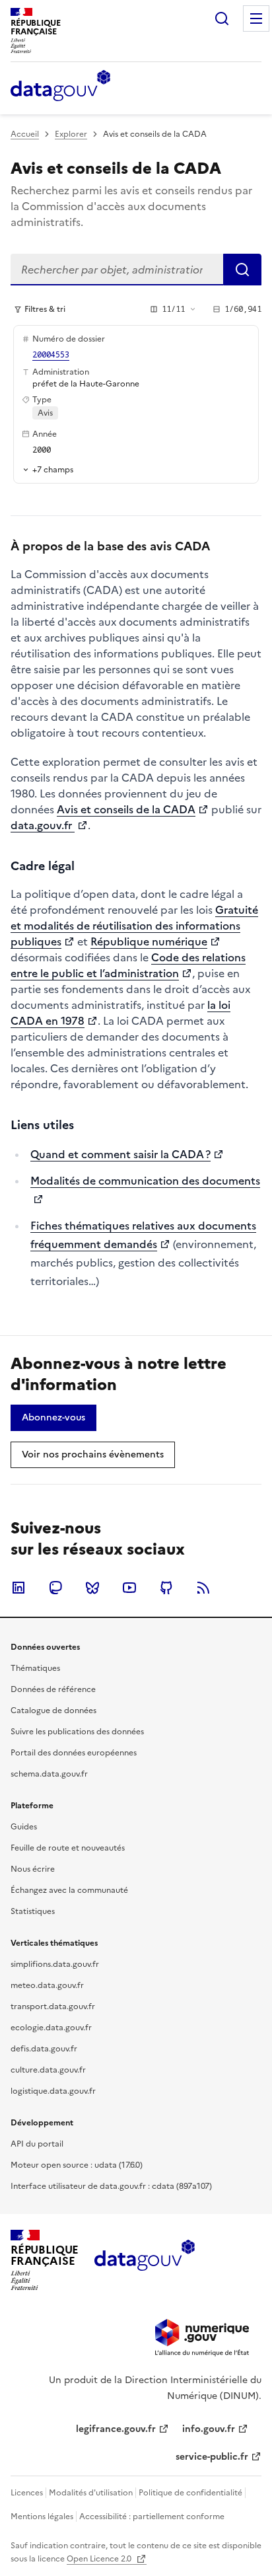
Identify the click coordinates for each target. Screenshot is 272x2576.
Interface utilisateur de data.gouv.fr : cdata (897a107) (111, 2186)
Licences (27, 2493)
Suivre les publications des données (77, 1732)
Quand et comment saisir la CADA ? (120, 1154)
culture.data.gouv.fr (48, 2070)
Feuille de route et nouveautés (68, 1848)
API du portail (37, 2144)
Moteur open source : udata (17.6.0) (77, 2165)
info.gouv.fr (209, 2429)
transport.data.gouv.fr (53, 2006)
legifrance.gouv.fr (116, 2429)
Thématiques (35, 1668)
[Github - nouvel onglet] (166, 1588)
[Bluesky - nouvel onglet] (92, 1588)
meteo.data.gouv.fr (47, 1985)
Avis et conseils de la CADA (126, 809)
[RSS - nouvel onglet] (203, 1588)
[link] (53, 1418)
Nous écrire (33, 1869)
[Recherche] (222, 18)
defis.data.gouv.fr (44, 2049)
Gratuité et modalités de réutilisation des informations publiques (134, 926)
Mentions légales (42, 2517)
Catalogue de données (53, 1711)
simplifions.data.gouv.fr (55, 1964)
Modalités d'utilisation (91, 2493)
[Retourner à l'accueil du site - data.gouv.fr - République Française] (144, 2260)
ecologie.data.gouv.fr (51, 2028)
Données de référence (53, 1689)
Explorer (71, 134)
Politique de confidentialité (190, 2493)
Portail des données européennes (74, 1753)
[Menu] (256, 18)
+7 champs (53, 469)
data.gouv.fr (43, 825)
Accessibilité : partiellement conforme (152, 2517)
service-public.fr (212, 2457)
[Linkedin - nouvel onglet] (18, 1588)
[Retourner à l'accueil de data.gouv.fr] (60, 87)
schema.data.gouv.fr (49, 1774)
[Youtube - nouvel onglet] (129, 1588)
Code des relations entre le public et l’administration (128, 965)
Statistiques (33, 1911)
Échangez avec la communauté (69, 1890)
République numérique (149, 941)
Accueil (25, 134)
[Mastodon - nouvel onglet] (55, 1588)
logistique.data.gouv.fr (53, 2091)
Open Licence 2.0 (100, 2559)
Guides (24, 1827)
